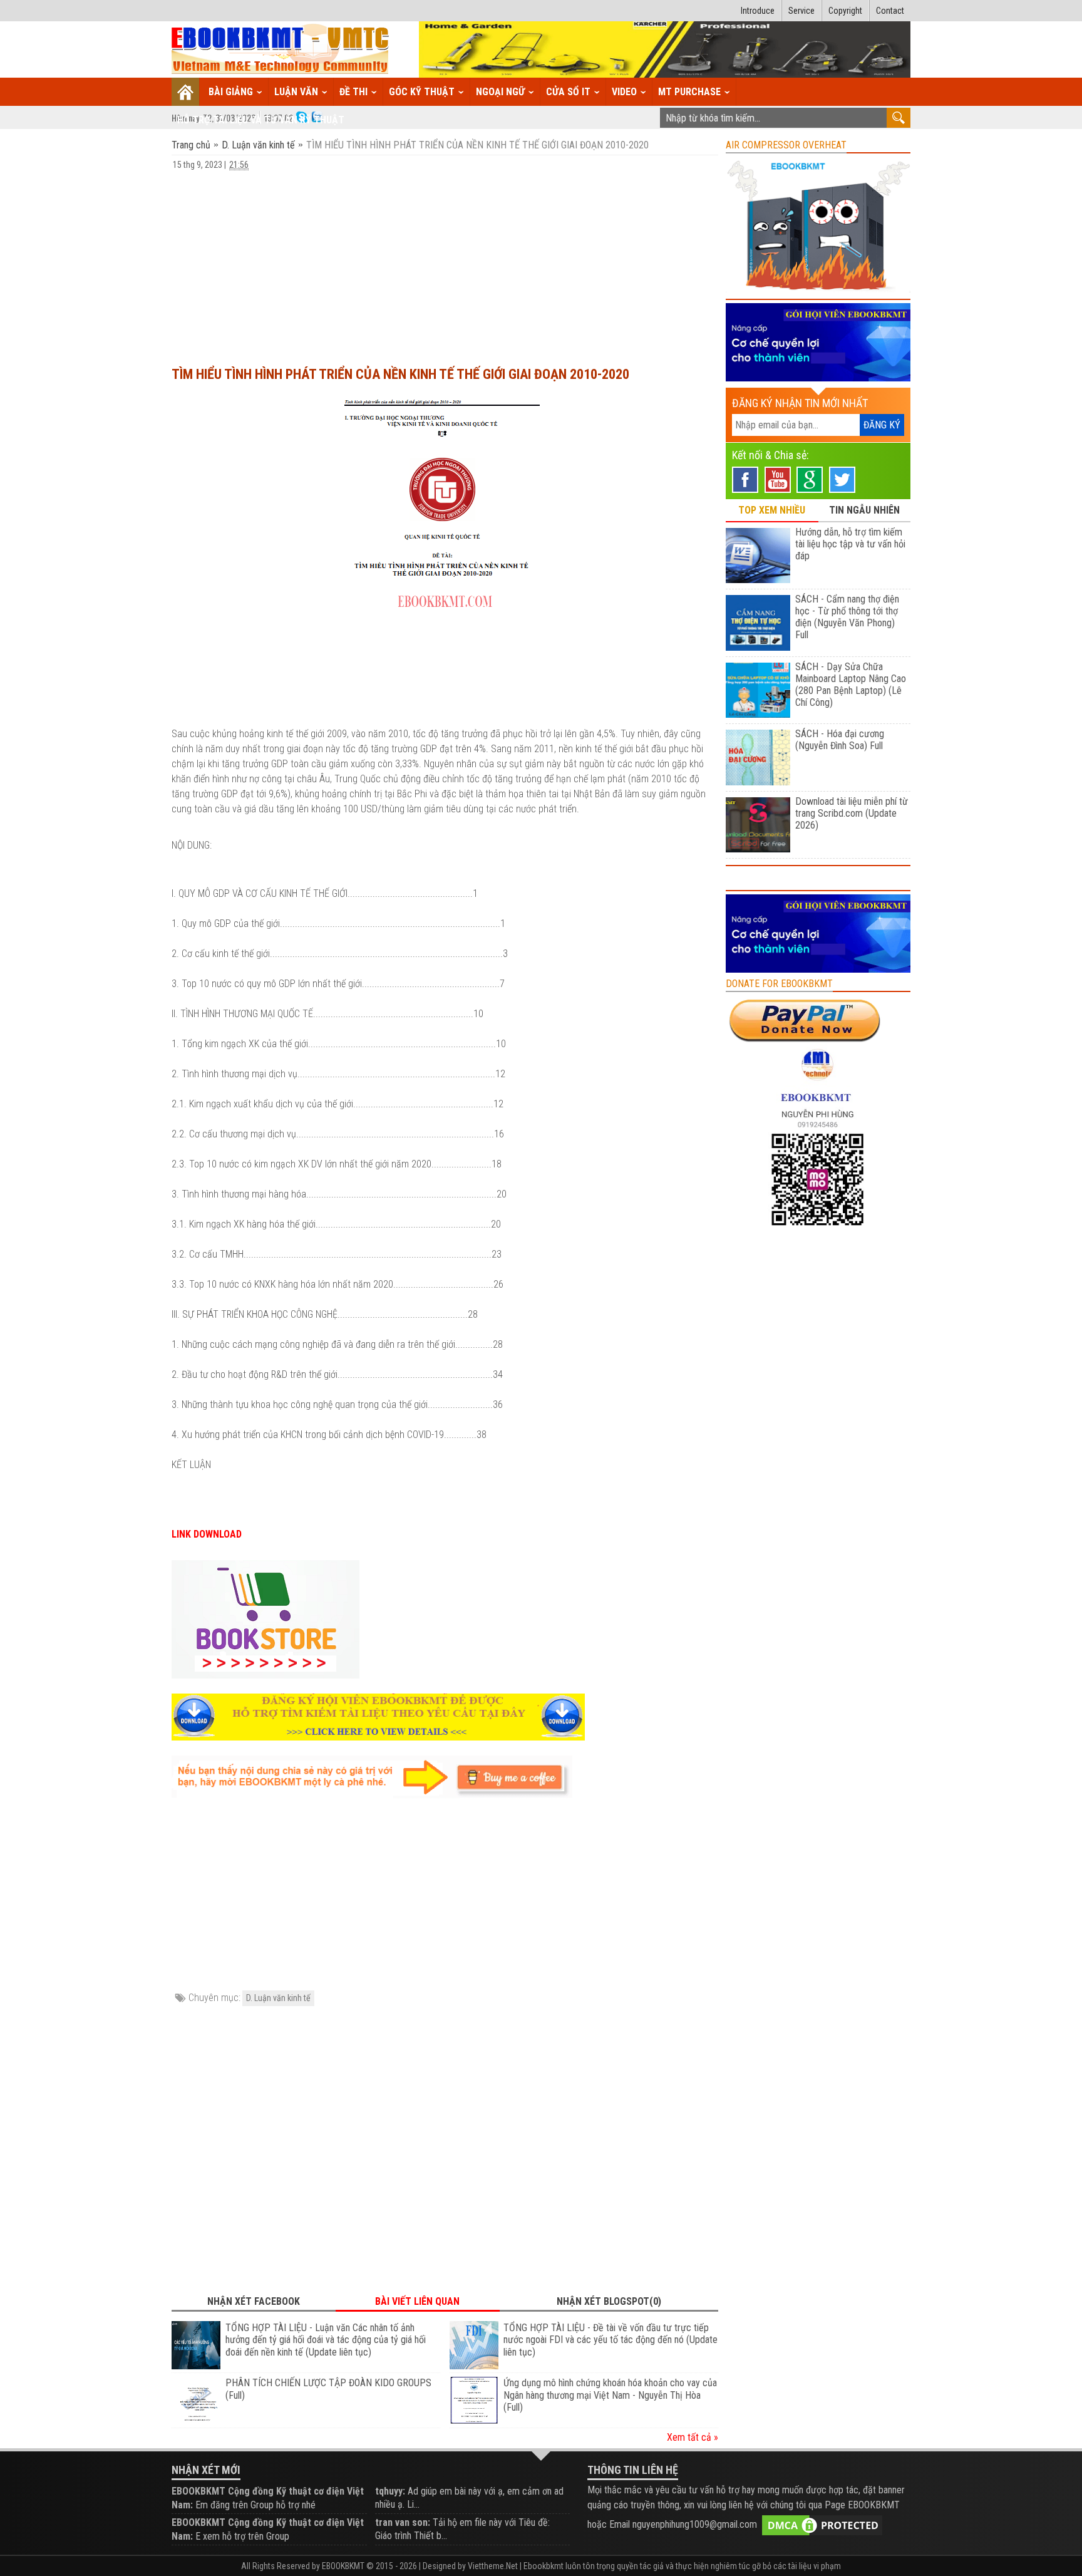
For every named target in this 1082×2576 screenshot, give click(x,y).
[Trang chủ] (186, 92)
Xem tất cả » (693, 2437)
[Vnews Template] (281, 50)
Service (801, 11)
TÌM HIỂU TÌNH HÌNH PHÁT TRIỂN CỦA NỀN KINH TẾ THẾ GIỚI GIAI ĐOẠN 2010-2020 (400, 374)
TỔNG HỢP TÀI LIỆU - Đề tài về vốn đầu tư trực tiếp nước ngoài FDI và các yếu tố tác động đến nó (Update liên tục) (611, 2340)
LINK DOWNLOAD (207, 1534)
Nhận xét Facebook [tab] (254, 2301)
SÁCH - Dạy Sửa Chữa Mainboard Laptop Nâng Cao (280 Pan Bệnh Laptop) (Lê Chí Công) (851, 685)
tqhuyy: (390, 2491)
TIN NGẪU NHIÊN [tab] (864, 510)
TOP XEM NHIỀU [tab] (772, 510)
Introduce (758, 11)
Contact (890, 11)
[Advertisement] (445, 262)
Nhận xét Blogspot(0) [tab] (609, 2301)
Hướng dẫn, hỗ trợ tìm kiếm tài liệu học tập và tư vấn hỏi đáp (850, 544)
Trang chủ (192, 145)
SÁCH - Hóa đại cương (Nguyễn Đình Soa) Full (840, 740)
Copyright (845, 11)
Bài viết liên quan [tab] (417, 2301)
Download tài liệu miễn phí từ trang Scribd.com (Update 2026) (852, 813)
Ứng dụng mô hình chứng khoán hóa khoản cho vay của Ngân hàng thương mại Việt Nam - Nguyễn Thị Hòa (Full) (610, 2395)
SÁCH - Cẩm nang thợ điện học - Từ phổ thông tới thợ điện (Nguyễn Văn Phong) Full (847, 617)
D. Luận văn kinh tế (258, 145)
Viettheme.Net (493, 2566)
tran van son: (403, 2522)
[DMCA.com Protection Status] (822, 2524)
